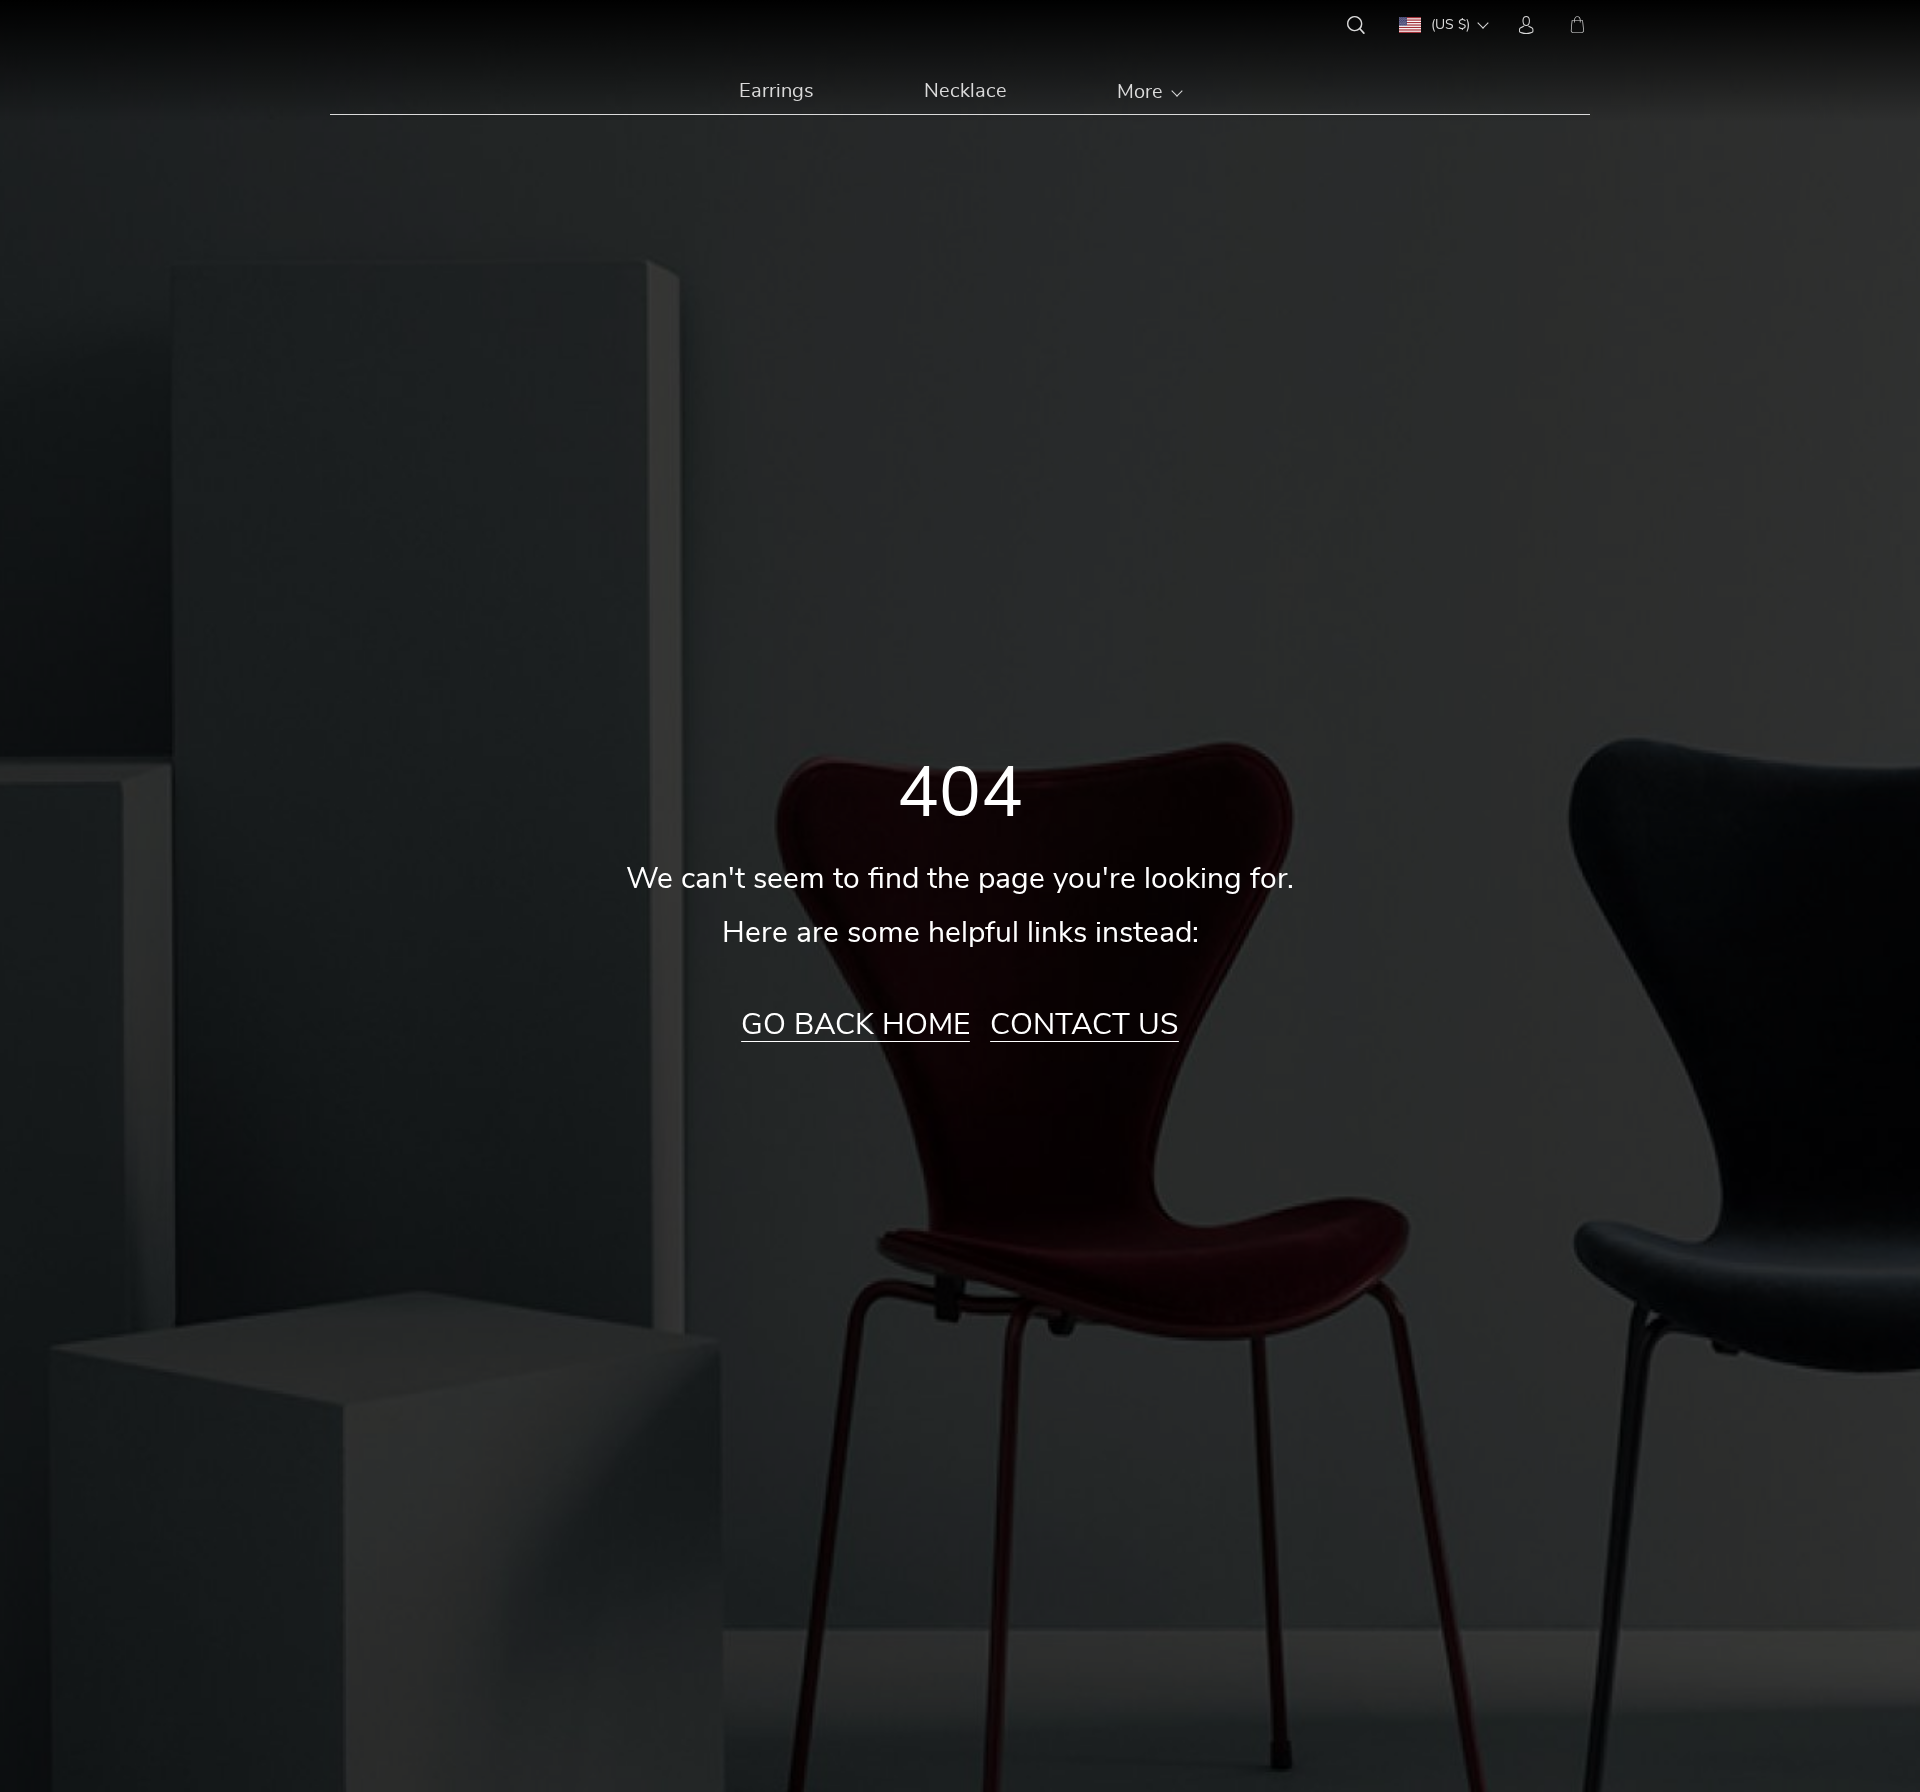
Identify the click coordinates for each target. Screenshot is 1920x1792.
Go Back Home (855, 1025)
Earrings (776, 91)
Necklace (965, 91)
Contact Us (1084, 1025)
